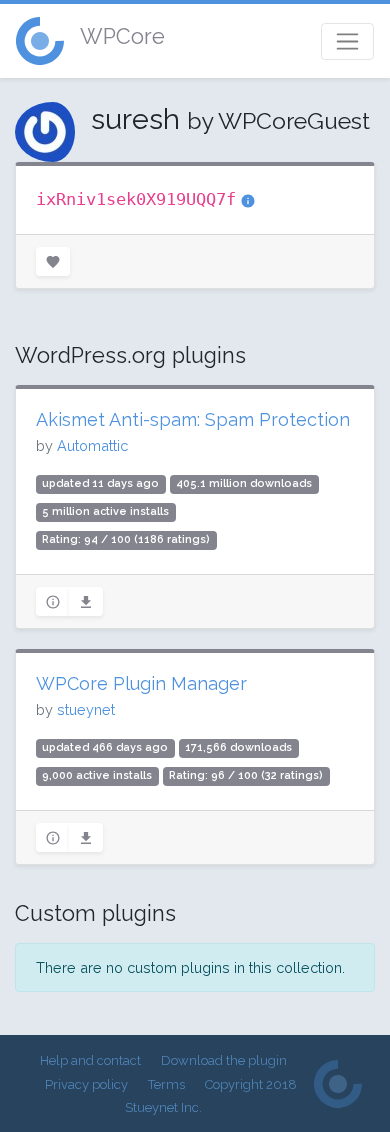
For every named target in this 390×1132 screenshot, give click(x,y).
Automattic (92, 445)
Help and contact (90, 1060)
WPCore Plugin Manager (141, 683)
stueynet (86, 709)
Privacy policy (86, 1084)
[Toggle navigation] (347, 41)
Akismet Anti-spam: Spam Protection (193, 419)
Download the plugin (224, 1060)
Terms (166, 1084)
